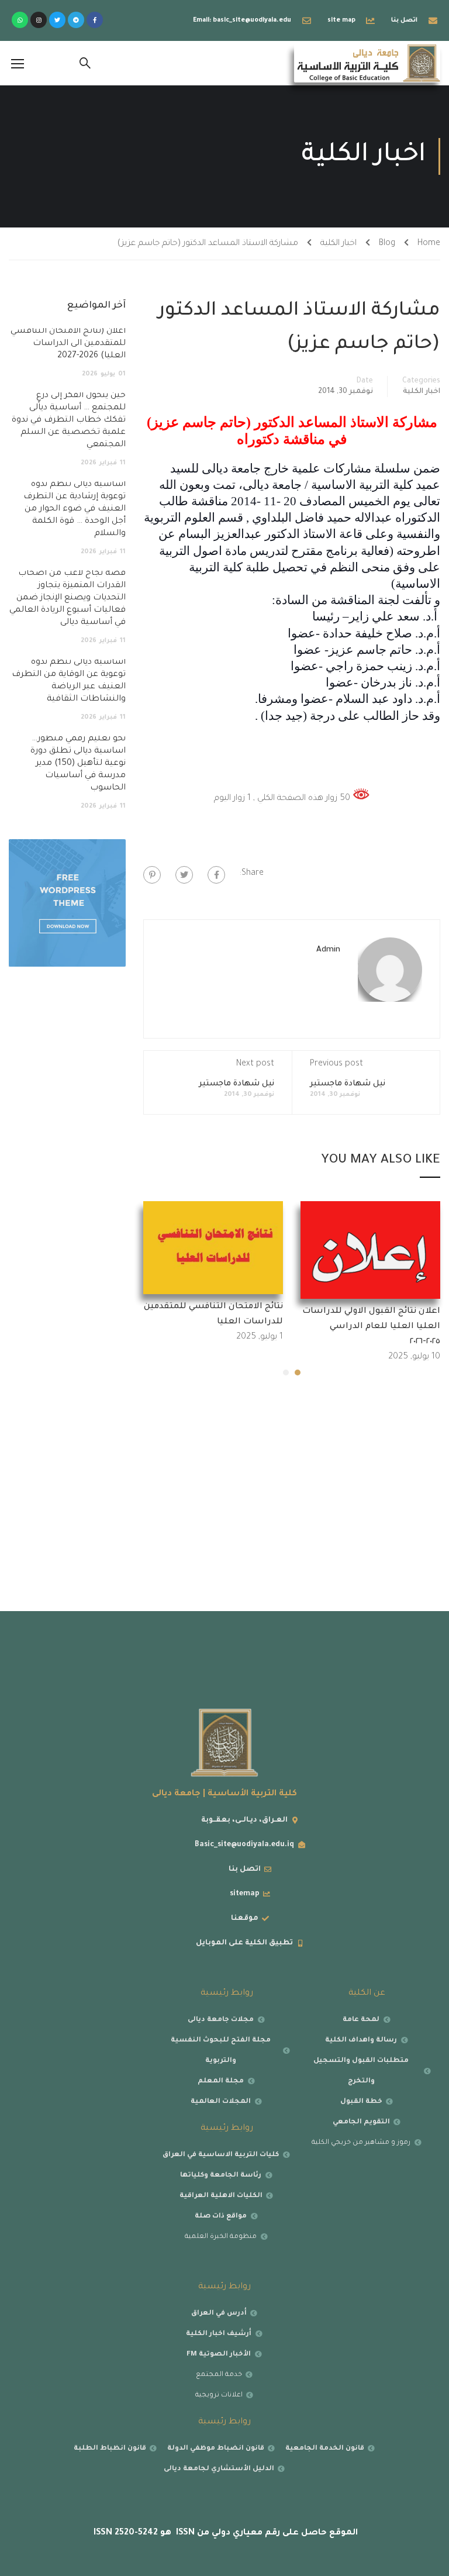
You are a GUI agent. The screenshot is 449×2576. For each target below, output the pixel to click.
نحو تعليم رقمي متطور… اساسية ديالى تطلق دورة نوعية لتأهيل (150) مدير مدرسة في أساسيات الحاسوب (78, 764)
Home (429, 244)
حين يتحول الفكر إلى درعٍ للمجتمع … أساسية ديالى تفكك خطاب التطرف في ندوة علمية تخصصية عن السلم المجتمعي (69, 420)
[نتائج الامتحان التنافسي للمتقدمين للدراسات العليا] (213, 1249)
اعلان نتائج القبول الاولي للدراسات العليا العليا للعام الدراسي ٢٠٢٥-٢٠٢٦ (371, 1327)
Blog (387, 244)
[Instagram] (39, 20)
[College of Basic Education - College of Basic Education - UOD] (367, 63)
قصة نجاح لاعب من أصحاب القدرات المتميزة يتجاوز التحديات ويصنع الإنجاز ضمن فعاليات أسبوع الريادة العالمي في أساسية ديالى (68, 598)
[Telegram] (76, 20)
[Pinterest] (152, 875)
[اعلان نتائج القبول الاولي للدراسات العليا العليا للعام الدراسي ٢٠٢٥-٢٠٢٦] (370, 1251)
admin (328, 950)
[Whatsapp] (20, 20)
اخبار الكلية (339, 244)
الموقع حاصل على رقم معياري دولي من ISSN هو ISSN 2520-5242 (224, 2533)
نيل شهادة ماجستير (348, 1084)
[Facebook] (216, 875)
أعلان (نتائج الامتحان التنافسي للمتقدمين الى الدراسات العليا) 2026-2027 (68, 344)
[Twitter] (57, 20)
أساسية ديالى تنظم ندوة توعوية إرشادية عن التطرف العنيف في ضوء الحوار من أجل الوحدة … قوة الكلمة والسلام (75, 509)
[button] (298, 1373)
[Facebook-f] (95, 20)
